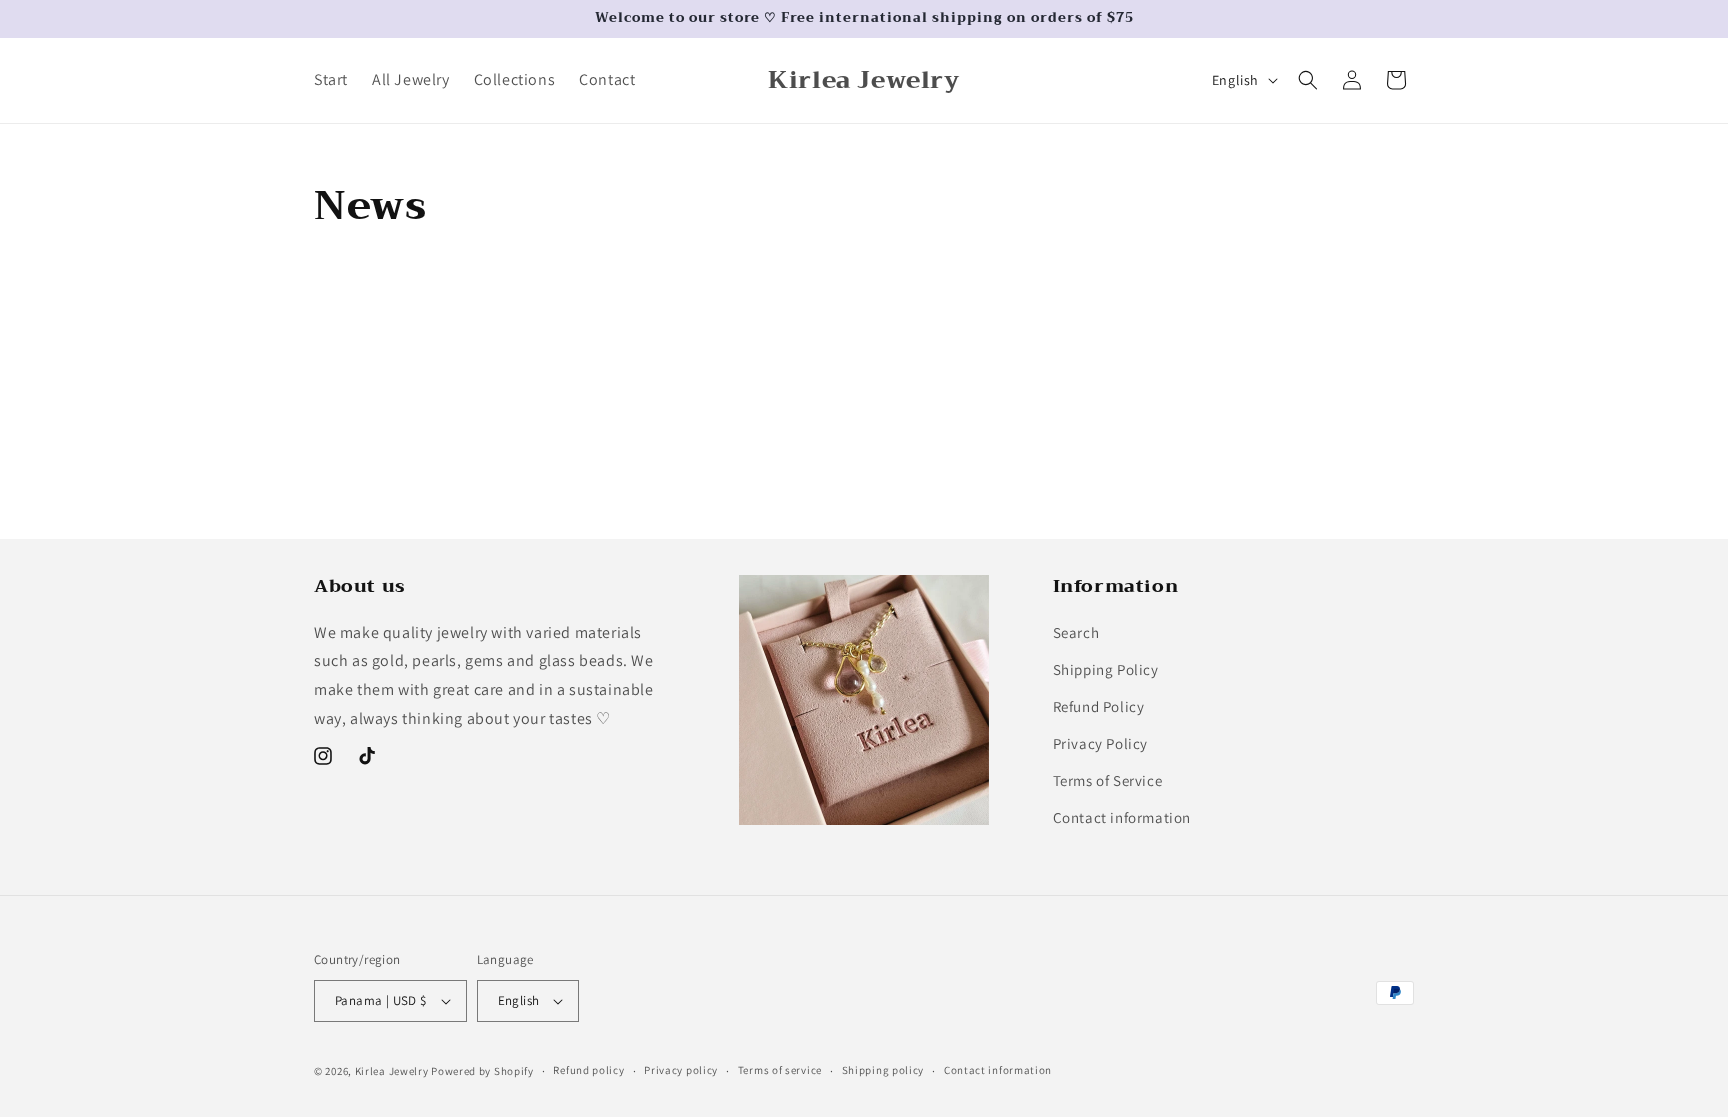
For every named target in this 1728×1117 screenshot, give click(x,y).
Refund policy (588, 1070)
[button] (1308, 80)
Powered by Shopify (482, 1071)
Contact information (1122, 817)
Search (1076, 632)
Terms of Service (1108, 780)
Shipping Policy (1106, 669)
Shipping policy (883, 1070)
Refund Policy (1099, 706)
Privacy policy (681, 1070)
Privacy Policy (1100, 743)
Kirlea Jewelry (392, 1071)
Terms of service (780, 1070)
